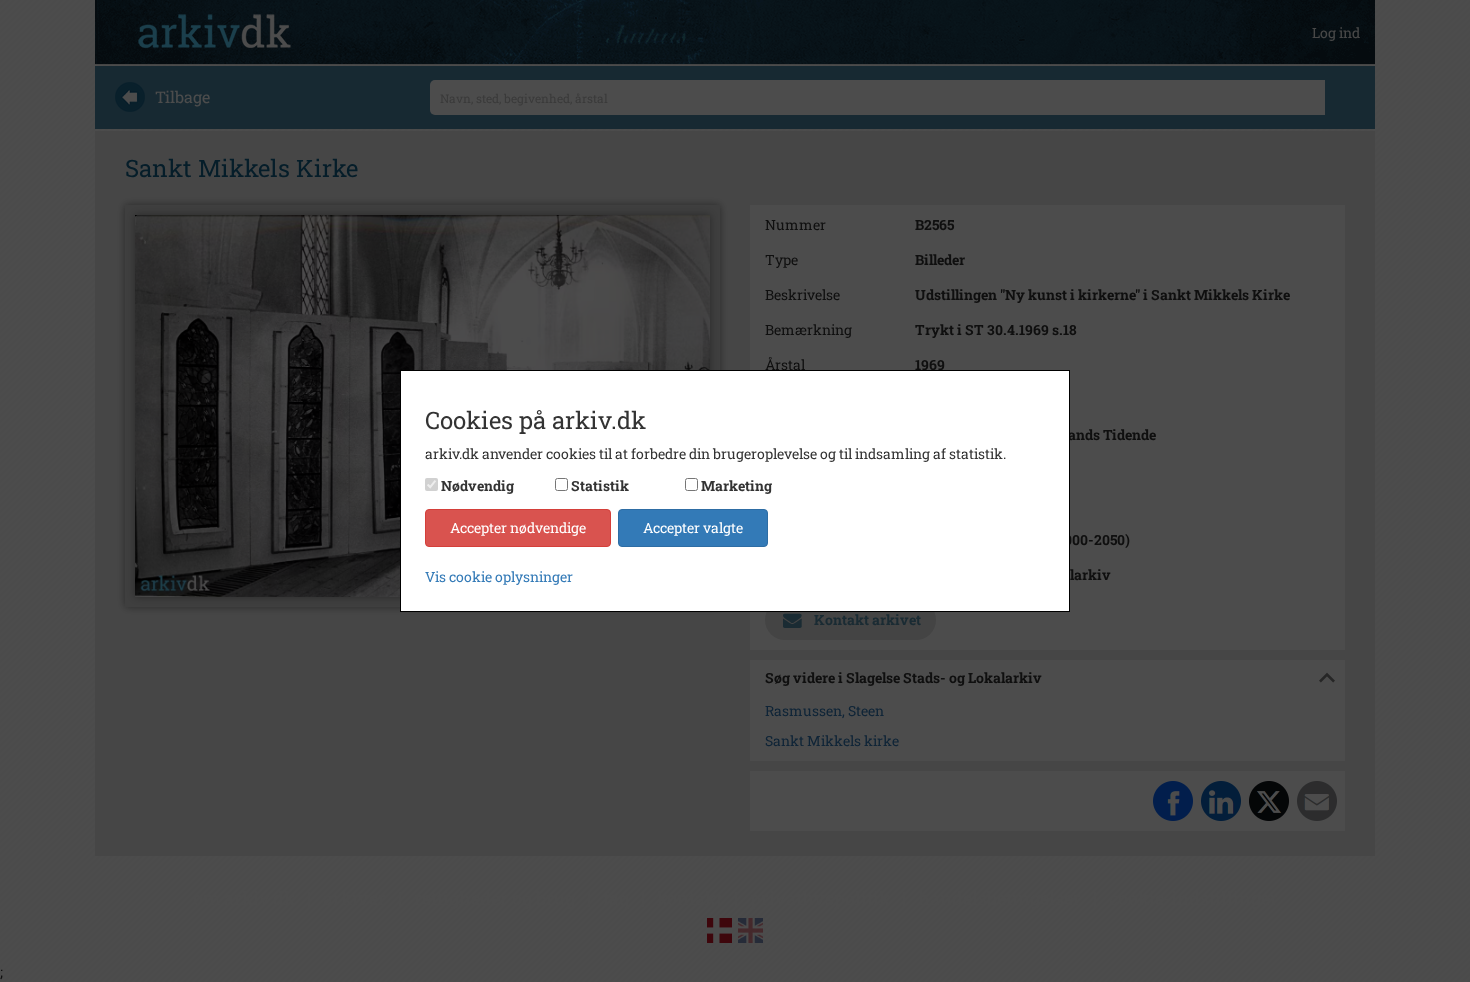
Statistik (600, 485)
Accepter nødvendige (518, 527)
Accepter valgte (693, 527)
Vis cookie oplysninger (499, 576)
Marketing (736, 485)
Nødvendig (477, 485)
